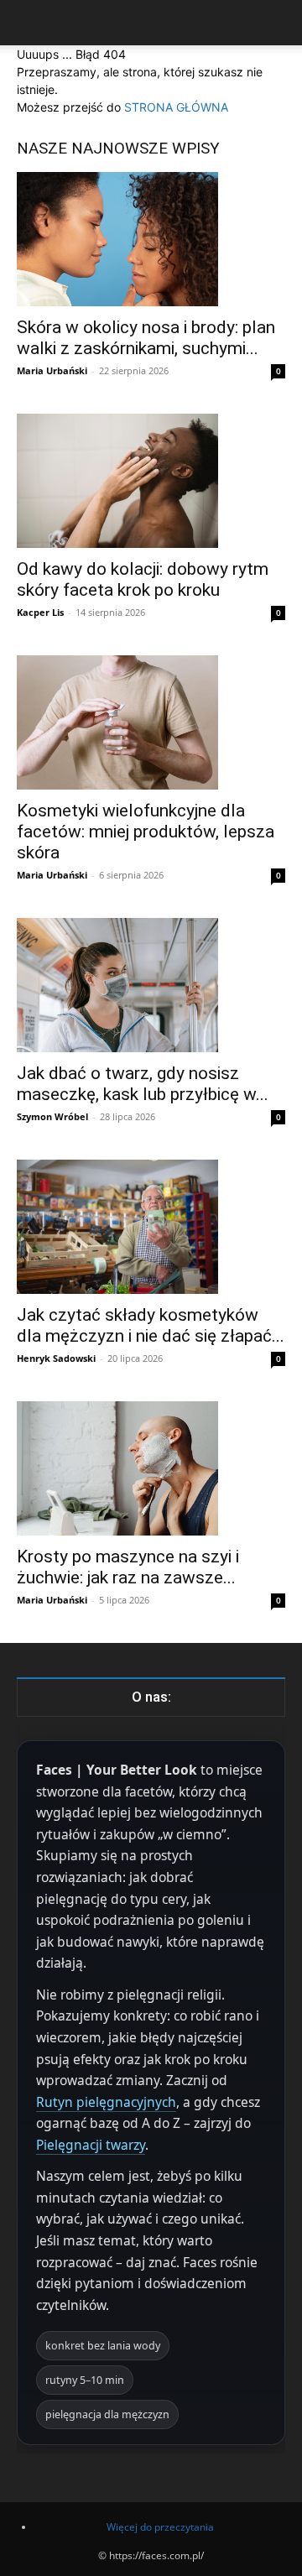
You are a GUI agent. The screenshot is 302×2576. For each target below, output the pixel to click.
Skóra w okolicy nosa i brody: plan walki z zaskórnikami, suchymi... (146, 338)
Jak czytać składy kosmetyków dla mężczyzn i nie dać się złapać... (151, 1325)
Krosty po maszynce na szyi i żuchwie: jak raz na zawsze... (128, 1567)
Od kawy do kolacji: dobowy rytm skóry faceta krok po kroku (143, 579)
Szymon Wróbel (52, 1116)
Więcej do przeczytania (160, 2527)
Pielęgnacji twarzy (91, 2145)
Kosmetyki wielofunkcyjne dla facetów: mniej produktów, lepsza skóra (146, 832)
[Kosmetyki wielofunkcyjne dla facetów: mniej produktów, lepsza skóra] (151, 722)
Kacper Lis (40, 612)
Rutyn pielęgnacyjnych (106, 2102)
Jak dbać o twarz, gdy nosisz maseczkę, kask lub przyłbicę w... (143, 1084)
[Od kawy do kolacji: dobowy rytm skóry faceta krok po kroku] (151, 481)
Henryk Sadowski (56, 1358)
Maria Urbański (52, 370)
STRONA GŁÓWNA (176, 107)
